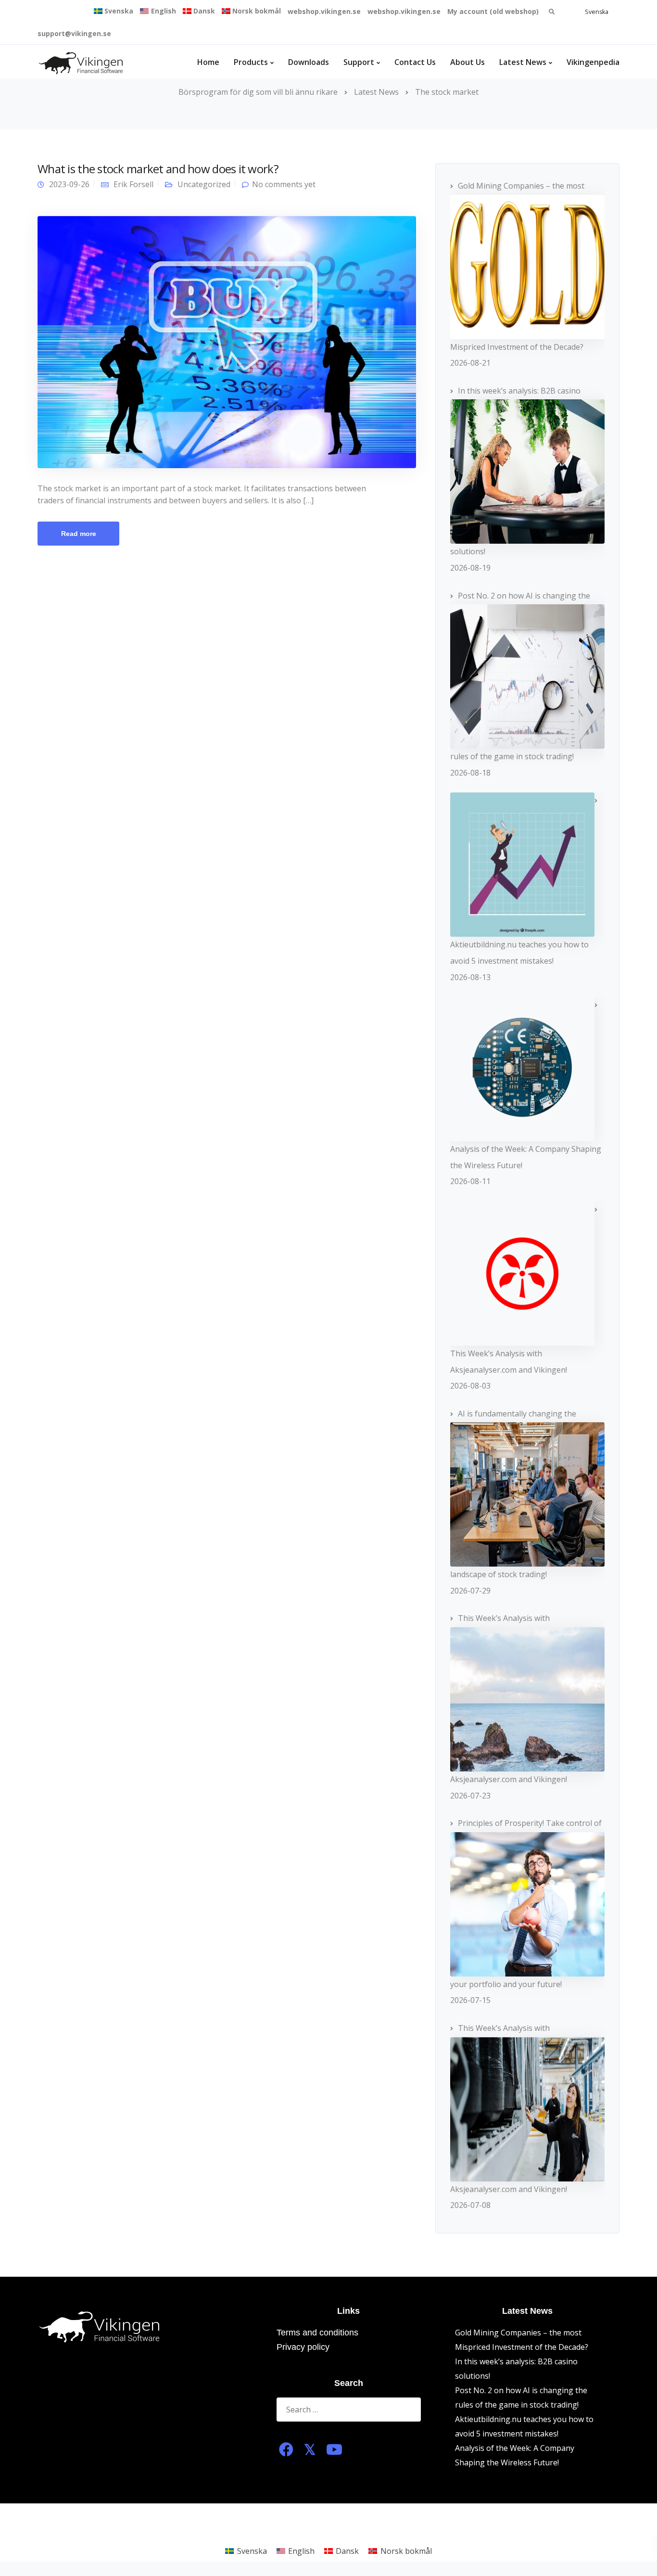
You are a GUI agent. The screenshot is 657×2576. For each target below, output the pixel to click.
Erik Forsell (133, 184)
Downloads (309, 62)
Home (208, 62)
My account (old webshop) (493, 11)
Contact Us (415, 62)
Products (251, 62)
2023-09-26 (69, 184)
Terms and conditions (317, 2333)
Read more (79, 534)
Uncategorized (204, 184)
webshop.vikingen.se (324, 11)
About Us (467, 62)
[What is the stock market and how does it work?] (227, 341)
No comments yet (284, 184)
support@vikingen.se (74, 33)
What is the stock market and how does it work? (158, 169)
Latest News (523, 62)
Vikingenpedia (593, 62)
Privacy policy (303, 2347)
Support (359, 62)
